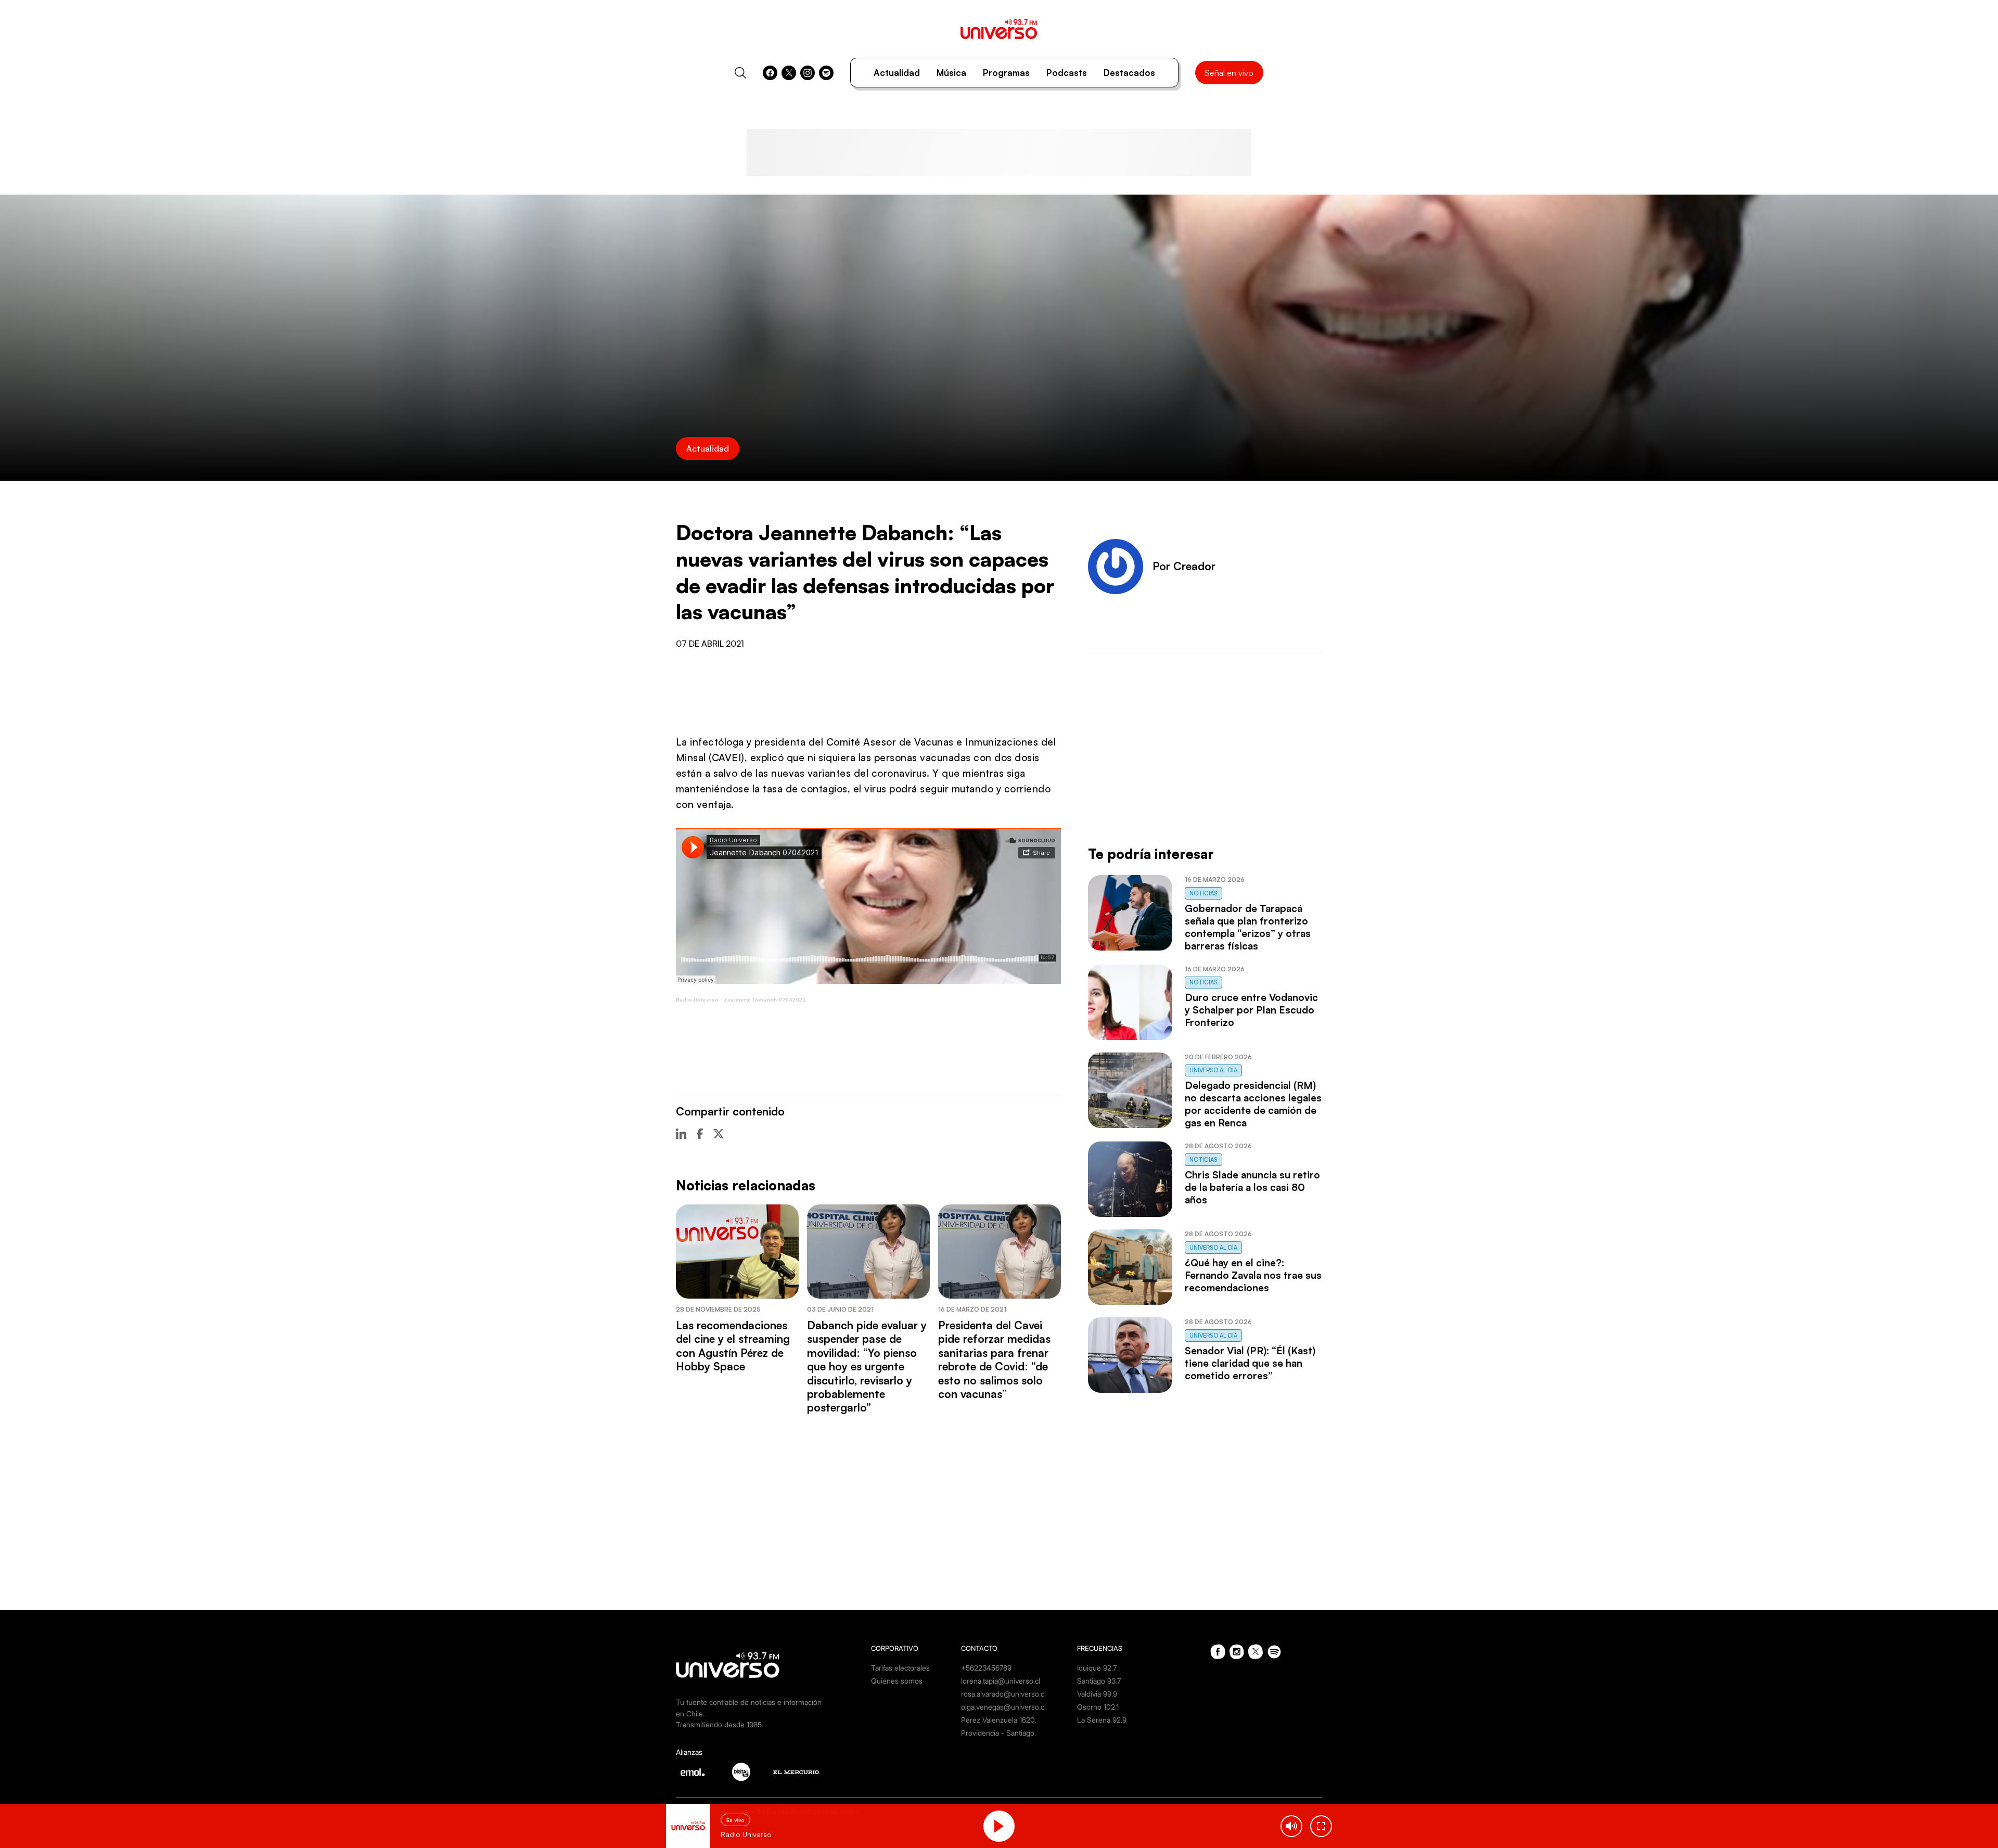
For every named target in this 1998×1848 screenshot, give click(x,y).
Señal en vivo (1229, 73)
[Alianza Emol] (693, 1772)
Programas (1006, 73)
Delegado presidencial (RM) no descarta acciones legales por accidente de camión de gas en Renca (1253, 1104)
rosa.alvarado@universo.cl (1003, 1694)
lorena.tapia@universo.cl (1001, 1681)
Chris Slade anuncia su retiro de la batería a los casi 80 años (1252, 1187)
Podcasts (1067, 73)
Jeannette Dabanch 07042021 (765, 1000)
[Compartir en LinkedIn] (681, 1134)
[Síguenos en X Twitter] (789, 73)
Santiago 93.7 (1099, 1681)
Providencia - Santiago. (998, 1733)
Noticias (1203, 893)
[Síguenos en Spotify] (826, 73)
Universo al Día (1213, 1070)
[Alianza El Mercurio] (796, 1772)
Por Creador (1184, 566)
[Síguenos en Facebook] (770, 73)
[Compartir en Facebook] (700, 1134)
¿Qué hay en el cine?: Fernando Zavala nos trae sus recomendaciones (1253, 1275)
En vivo (735, 1820)
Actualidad (897, 73)
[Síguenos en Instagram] (808, 73)
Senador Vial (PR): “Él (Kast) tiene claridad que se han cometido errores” (1250, 1363)
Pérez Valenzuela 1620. (999, 1720)
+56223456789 (986, 1668)
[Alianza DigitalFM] (741, 1772)
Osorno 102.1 (1098, 1707)
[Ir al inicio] (999, 29)
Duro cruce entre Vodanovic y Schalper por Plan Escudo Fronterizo (1251, 1010)
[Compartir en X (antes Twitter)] (719, 1134)
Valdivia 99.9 (1097, 1694)
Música (951, 73)
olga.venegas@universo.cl (1003, 1707)
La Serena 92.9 (1102, 1720)
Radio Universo (697, 1000)
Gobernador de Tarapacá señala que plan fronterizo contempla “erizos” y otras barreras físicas (1248, 927)
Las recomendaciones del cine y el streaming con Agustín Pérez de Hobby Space (733, 1346)
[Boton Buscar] (740, 73)
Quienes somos (897, 1681)
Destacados (1129, 73)
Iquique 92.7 (1097, 1668)
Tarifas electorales (900, 1668)
